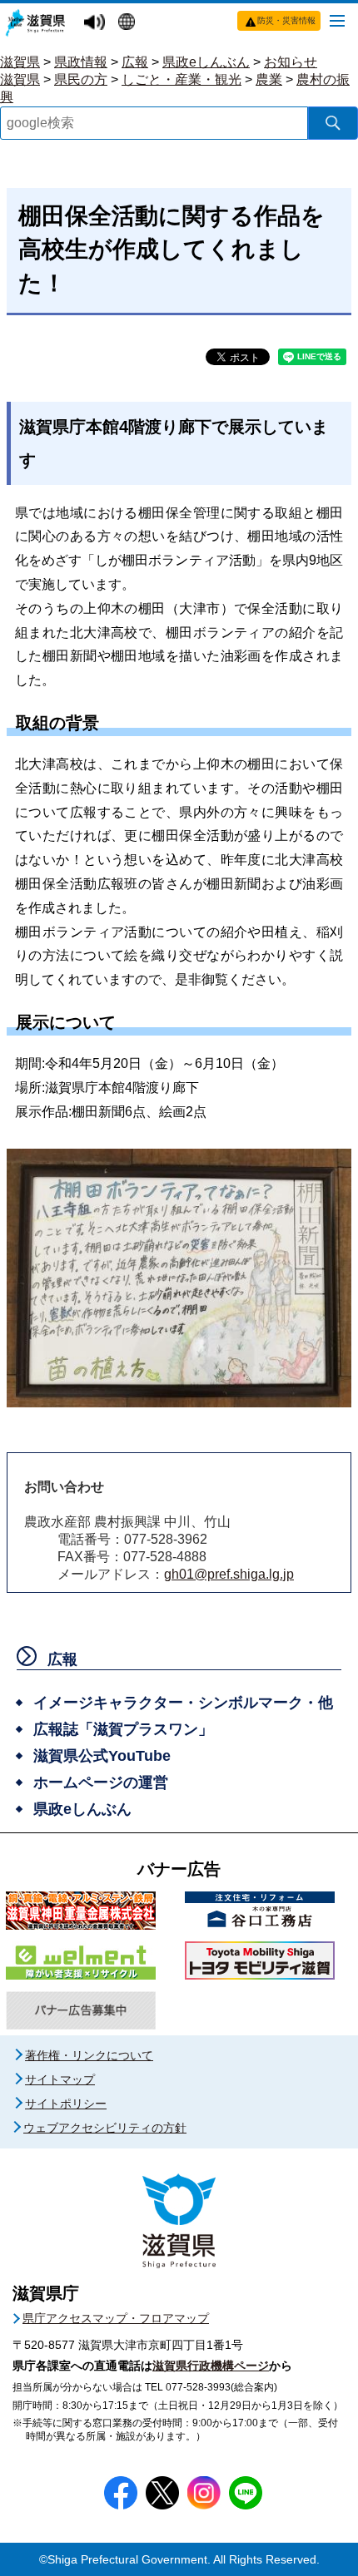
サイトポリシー (66, 2104)
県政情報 (81, 62)
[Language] (129, 23)
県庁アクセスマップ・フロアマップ (116, 2318)
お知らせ (291, 62)
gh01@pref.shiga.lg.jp (229, 1574)
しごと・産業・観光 (181, 79)
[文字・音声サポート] (97, 23)
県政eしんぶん (206, 62)
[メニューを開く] (337, 20)
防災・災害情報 (286, 20)
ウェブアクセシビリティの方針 (105, 2128)
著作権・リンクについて (89, 2055)
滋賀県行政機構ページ (211, 2366)
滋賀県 (20, 62)
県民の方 (81, 79)
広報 (135, 62)
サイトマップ (60, 2079)
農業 (269, 79)
